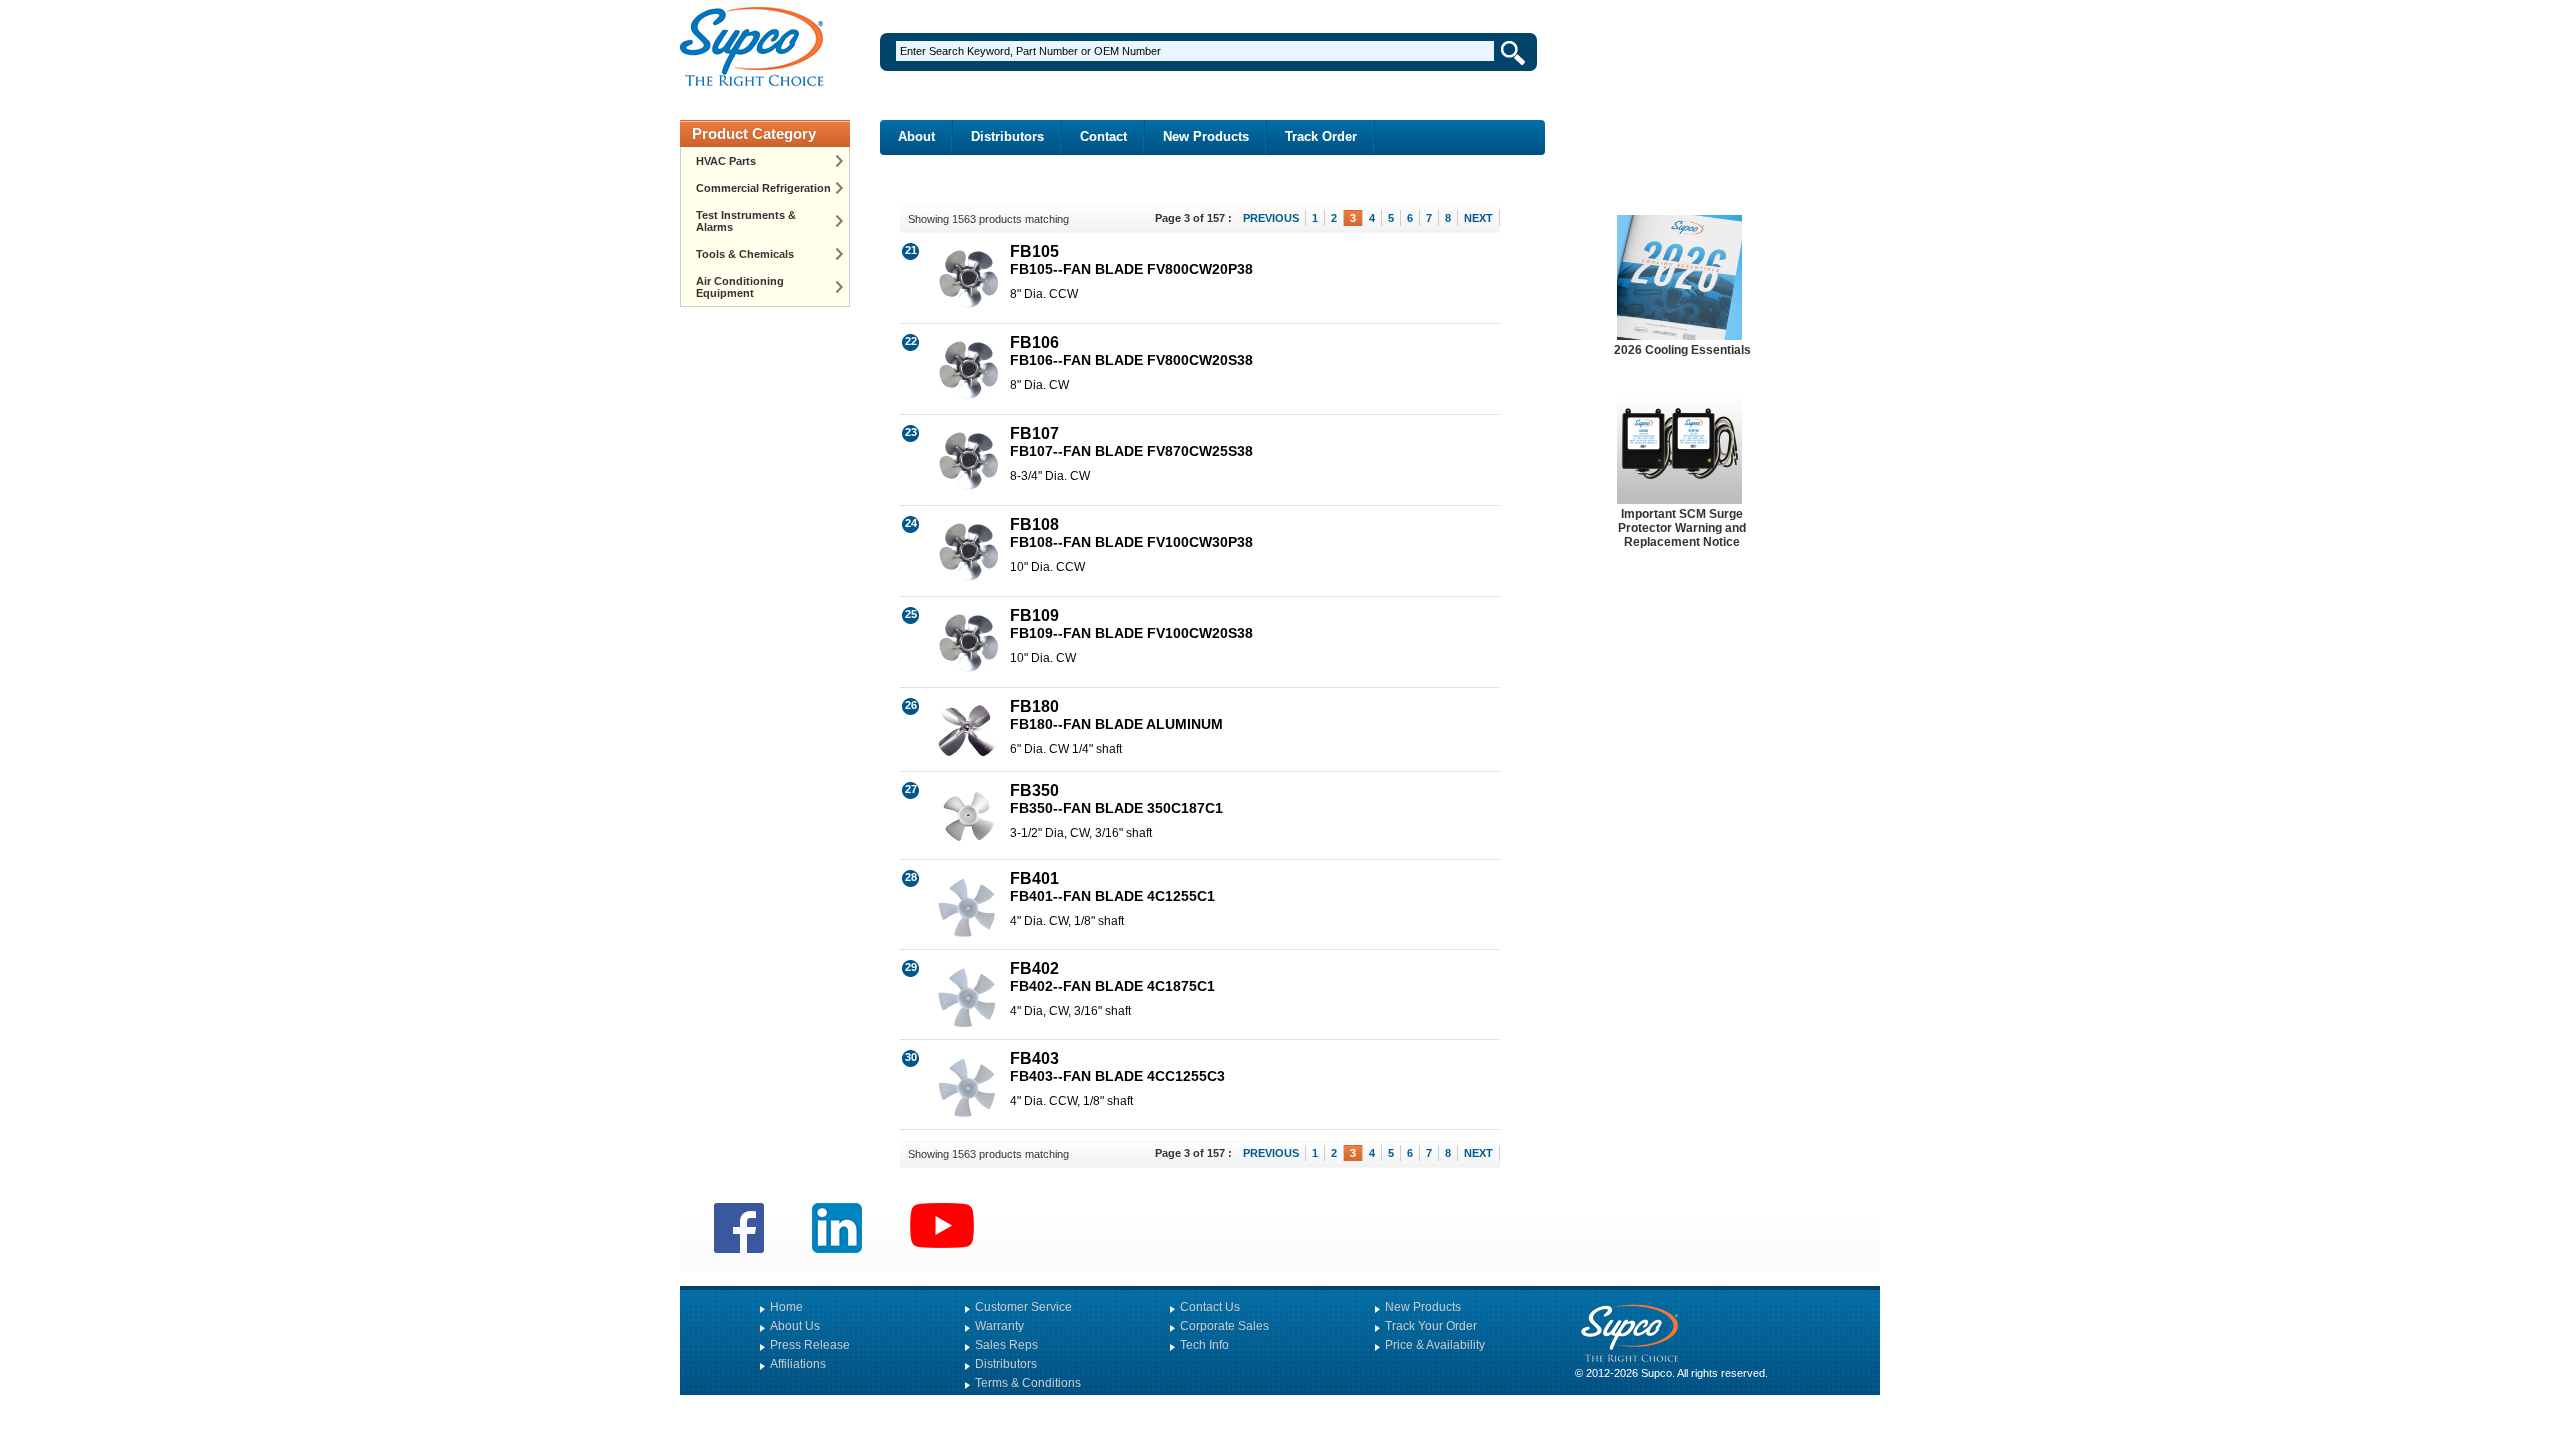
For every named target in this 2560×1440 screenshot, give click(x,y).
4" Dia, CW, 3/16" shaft (1070, 1011)
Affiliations (798, 1364)
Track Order (1321, 136)
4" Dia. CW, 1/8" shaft (1067, 921)
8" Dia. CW (1039, 385)
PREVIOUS (1271, 218)
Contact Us (1210, 1307)
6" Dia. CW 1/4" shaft (1066, 749)
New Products (1206, 136)
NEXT (1478, 218)
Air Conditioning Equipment (740, 287)
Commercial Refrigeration (763, 188)
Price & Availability (1435, 1345)
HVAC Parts (726, 161)
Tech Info (1204, 1345)
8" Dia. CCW (1044, 294)
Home (786, 1307)
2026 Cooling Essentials (1682, 350)
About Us (795, 1326)
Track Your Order (1431, 1326)
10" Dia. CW (1043, 658)
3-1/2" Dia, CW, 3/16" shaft (1081, 833)
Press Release (810, 1345)
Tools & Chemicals (745, 254)
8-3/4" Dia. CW (1050, 476)
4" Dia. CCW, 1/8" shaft (1071, 1101)
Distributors (1007, 136)
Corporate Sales (1224, 1326)
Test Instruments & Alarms (746, 221)
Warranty (999, 1326)
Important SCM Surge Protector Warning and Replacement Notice (1682, 528)
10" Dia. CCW (1047, 567)
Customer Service (1023, 1307)
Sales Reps (1006, 1345)
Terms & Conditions (1028, 1383)
